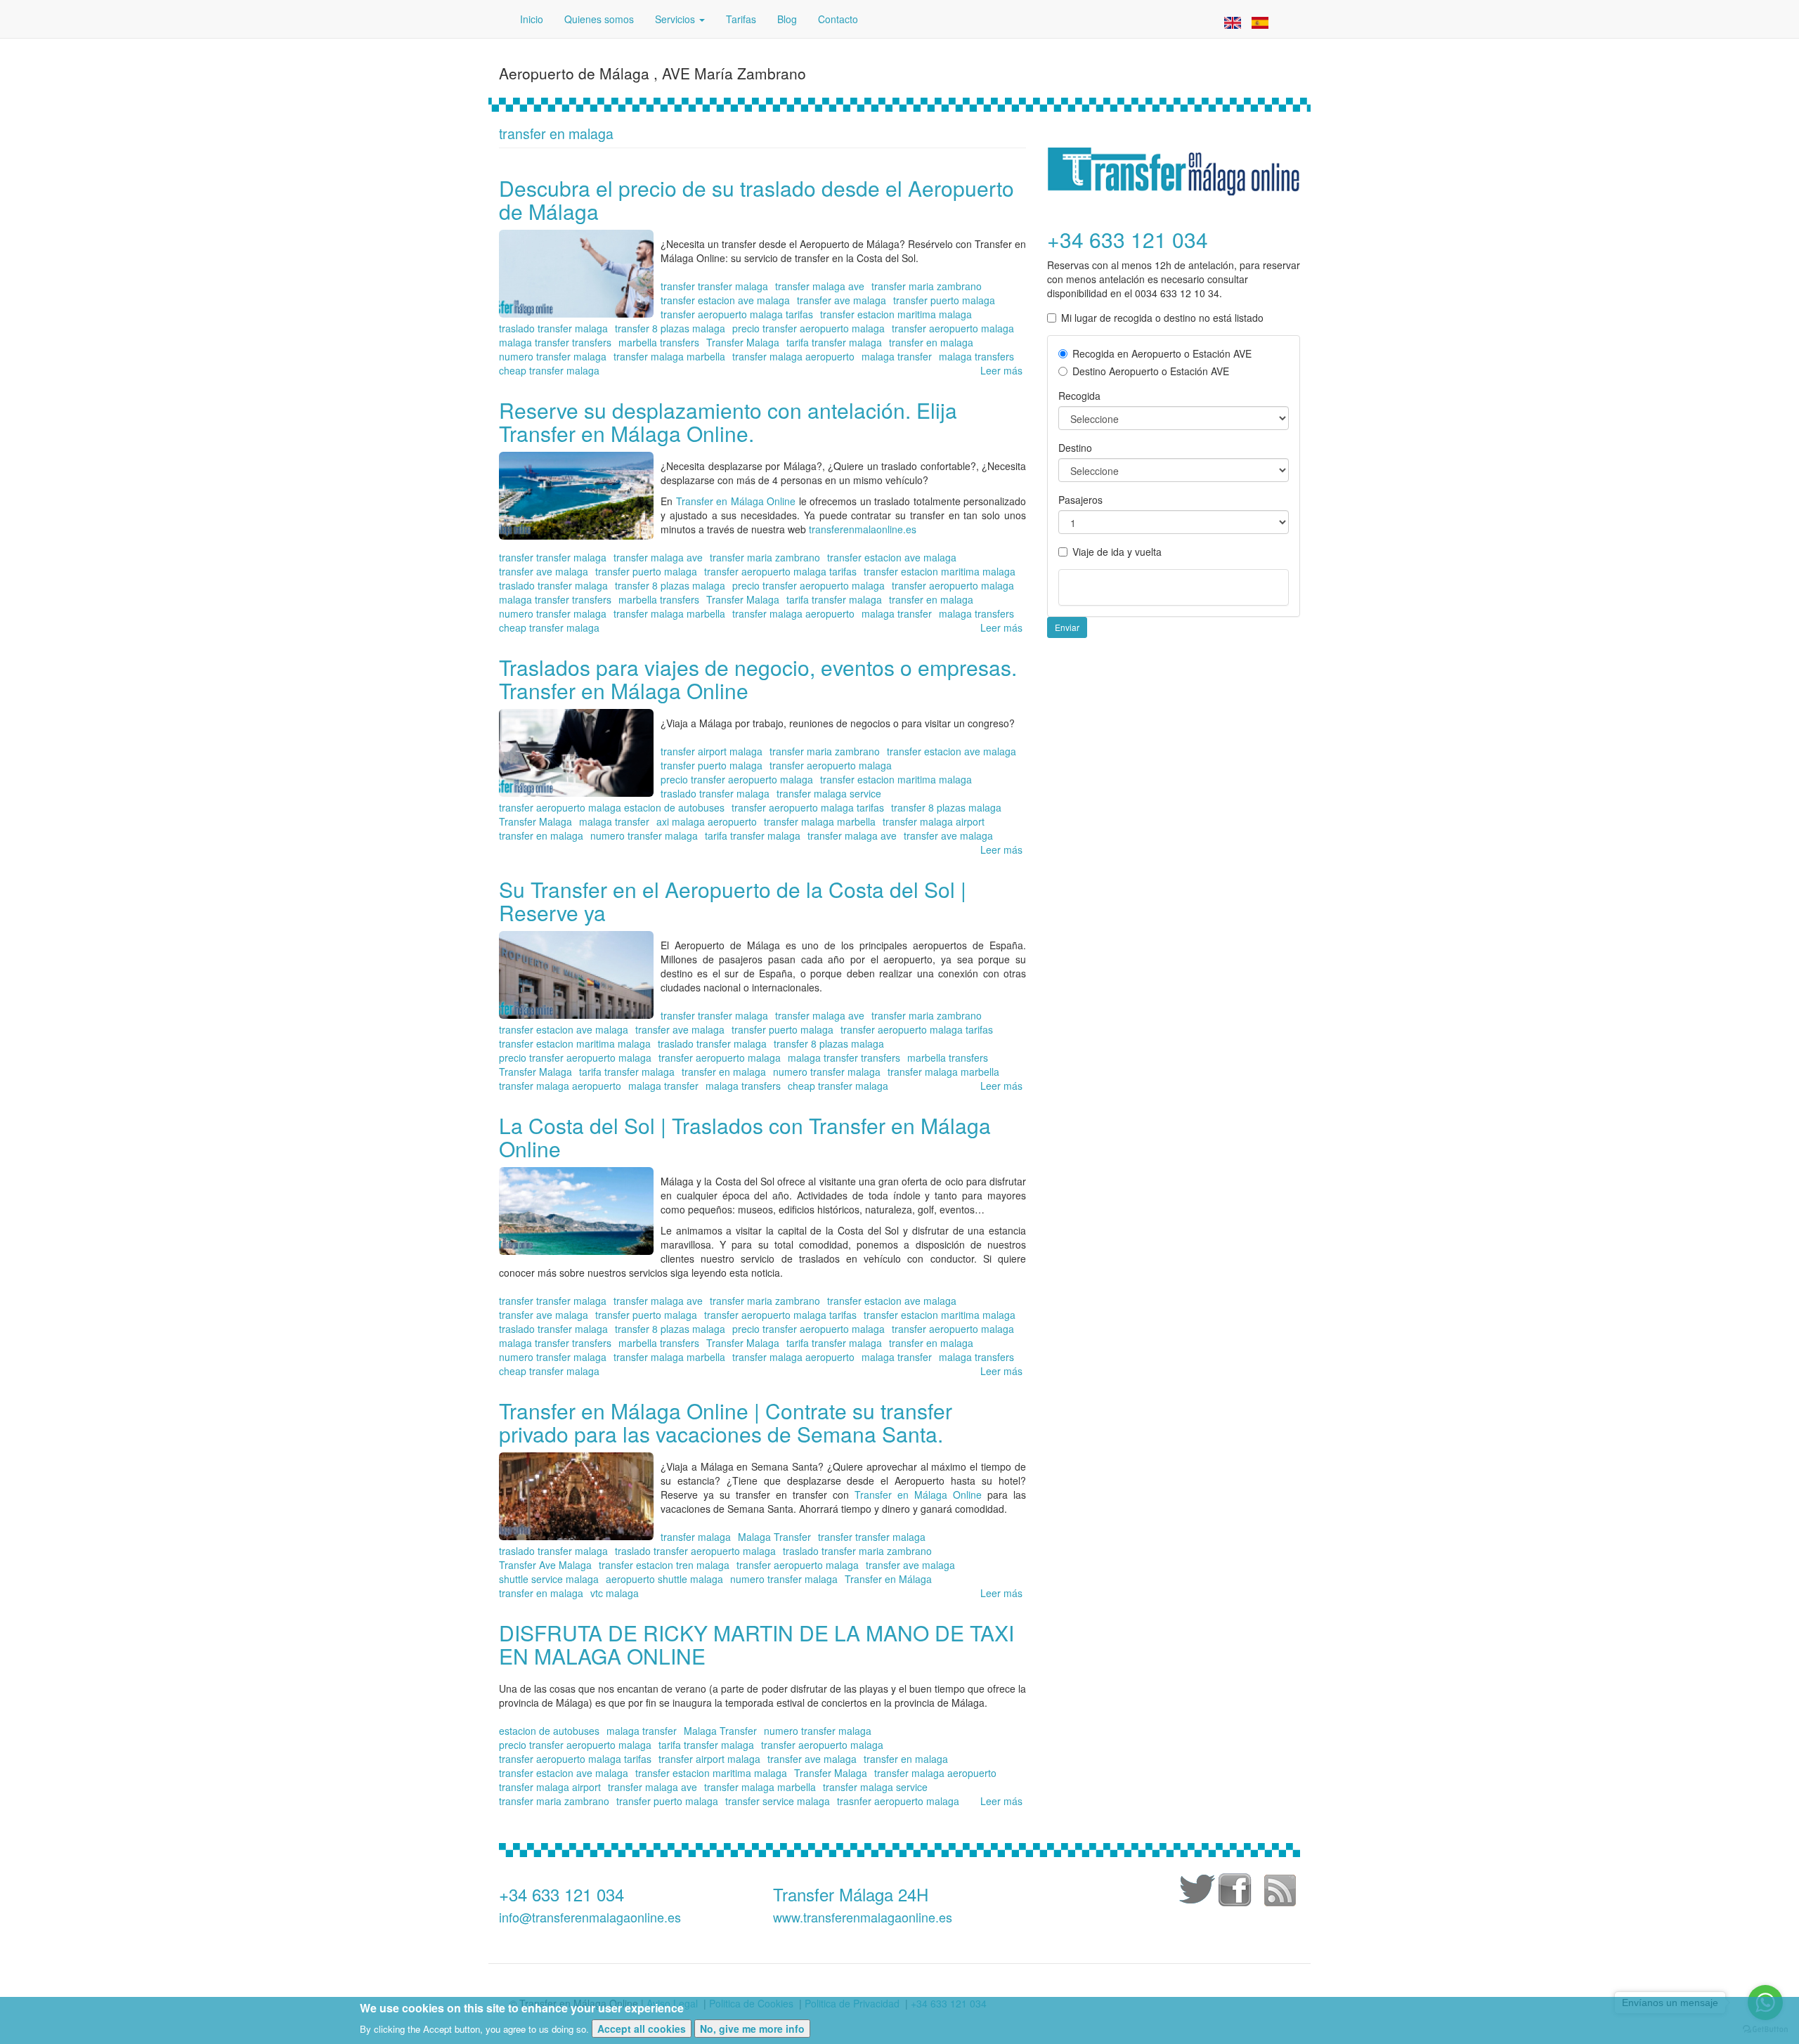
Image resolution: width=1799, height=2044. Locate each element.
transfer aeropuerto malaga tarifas (737, 314)
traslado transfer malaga (553, 328)
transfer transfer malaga (714, 286)
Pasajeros (1080, 500)
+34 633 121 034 (561, 1894)
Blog (787, 19)
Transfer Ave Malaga (545, 1565)
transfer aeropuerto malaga (953, 328)
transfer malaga (696, 1537)
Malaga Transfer (774, 1537)
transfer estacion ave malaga (725, 300)
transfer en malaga (931, 342)
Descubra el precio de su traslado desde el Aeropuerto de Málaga (756, 200)
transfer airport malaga (712, 751)
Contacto (838, 19)
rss (1279, 1892)
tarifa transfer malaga (834, 342)
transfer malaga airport (934, 821)
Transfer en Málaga (888, 1579)
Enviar (1067, 627)
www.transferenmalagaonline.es (863, 1917)
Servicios (676, 19)
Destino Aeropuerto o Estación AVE (1151, 371)
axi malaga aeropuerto (707, 821)
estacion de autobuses (549, 1731)
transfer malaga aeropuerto (793, 356)
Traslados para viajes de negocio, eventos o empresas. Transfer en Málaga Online (758, 679)
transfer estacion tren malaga (664, 1565)
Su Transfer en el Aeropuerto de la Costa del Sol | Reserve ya (733, 901)
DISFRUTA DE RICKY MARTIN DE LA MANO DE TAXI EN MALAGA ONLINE (756, 1644)
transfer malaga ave (820, 286)
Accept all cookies (642, 2029)
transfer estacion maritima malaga (896, 314)
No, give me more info (752, 2029)
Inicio (532, 19)
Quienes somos (599, 19)
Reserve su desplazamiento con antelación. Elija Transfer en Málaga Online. (728, 422)
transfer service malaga (778, 1801)
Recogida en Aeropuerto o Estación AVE (1162, 353)
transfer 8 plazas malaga (670, 328)
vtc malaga (615, 1593)
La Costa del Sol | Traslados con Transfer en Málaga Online (745, 1137)
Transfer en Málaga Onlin (915, 1495)
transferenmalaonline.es (861, 529)
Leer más (1001, 370)
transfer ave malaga (842, 300)
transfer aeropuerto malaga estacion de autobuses (612, 807)
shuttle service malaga (549, 1579)
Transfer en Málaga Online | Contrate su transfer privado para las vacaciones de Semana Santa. (726, 1422)
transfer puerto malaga (944, 300)
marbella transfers (659, 342)
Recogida (1079, 396)
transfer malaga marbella (669, 356)
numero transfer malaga (553, 356)
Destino (1075, 448)
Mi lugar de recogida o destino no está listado (1162, 318)
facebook (1237, 1892)
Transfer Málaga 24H (851, 1894)
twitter (1195, 1892)
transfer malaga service (829, 793)
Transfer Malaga (743, 342)
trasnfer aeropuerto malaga (898, 1801)
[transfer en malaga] (1233, 21)
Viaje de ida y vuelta (1117, 552)
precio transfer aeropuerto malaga (808, 328)
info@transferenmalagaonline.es (590, 1917)
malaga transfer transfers (555, 342)
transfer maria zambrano (927, 286)
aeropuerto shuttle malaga (664, 1579)
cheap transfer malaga (549, 370)
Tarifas (741, 19)
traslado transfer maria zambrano (857, 1551)
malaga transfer (897, 356)
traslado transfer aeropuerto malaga (695, 1551)
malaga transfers (976, 356)
